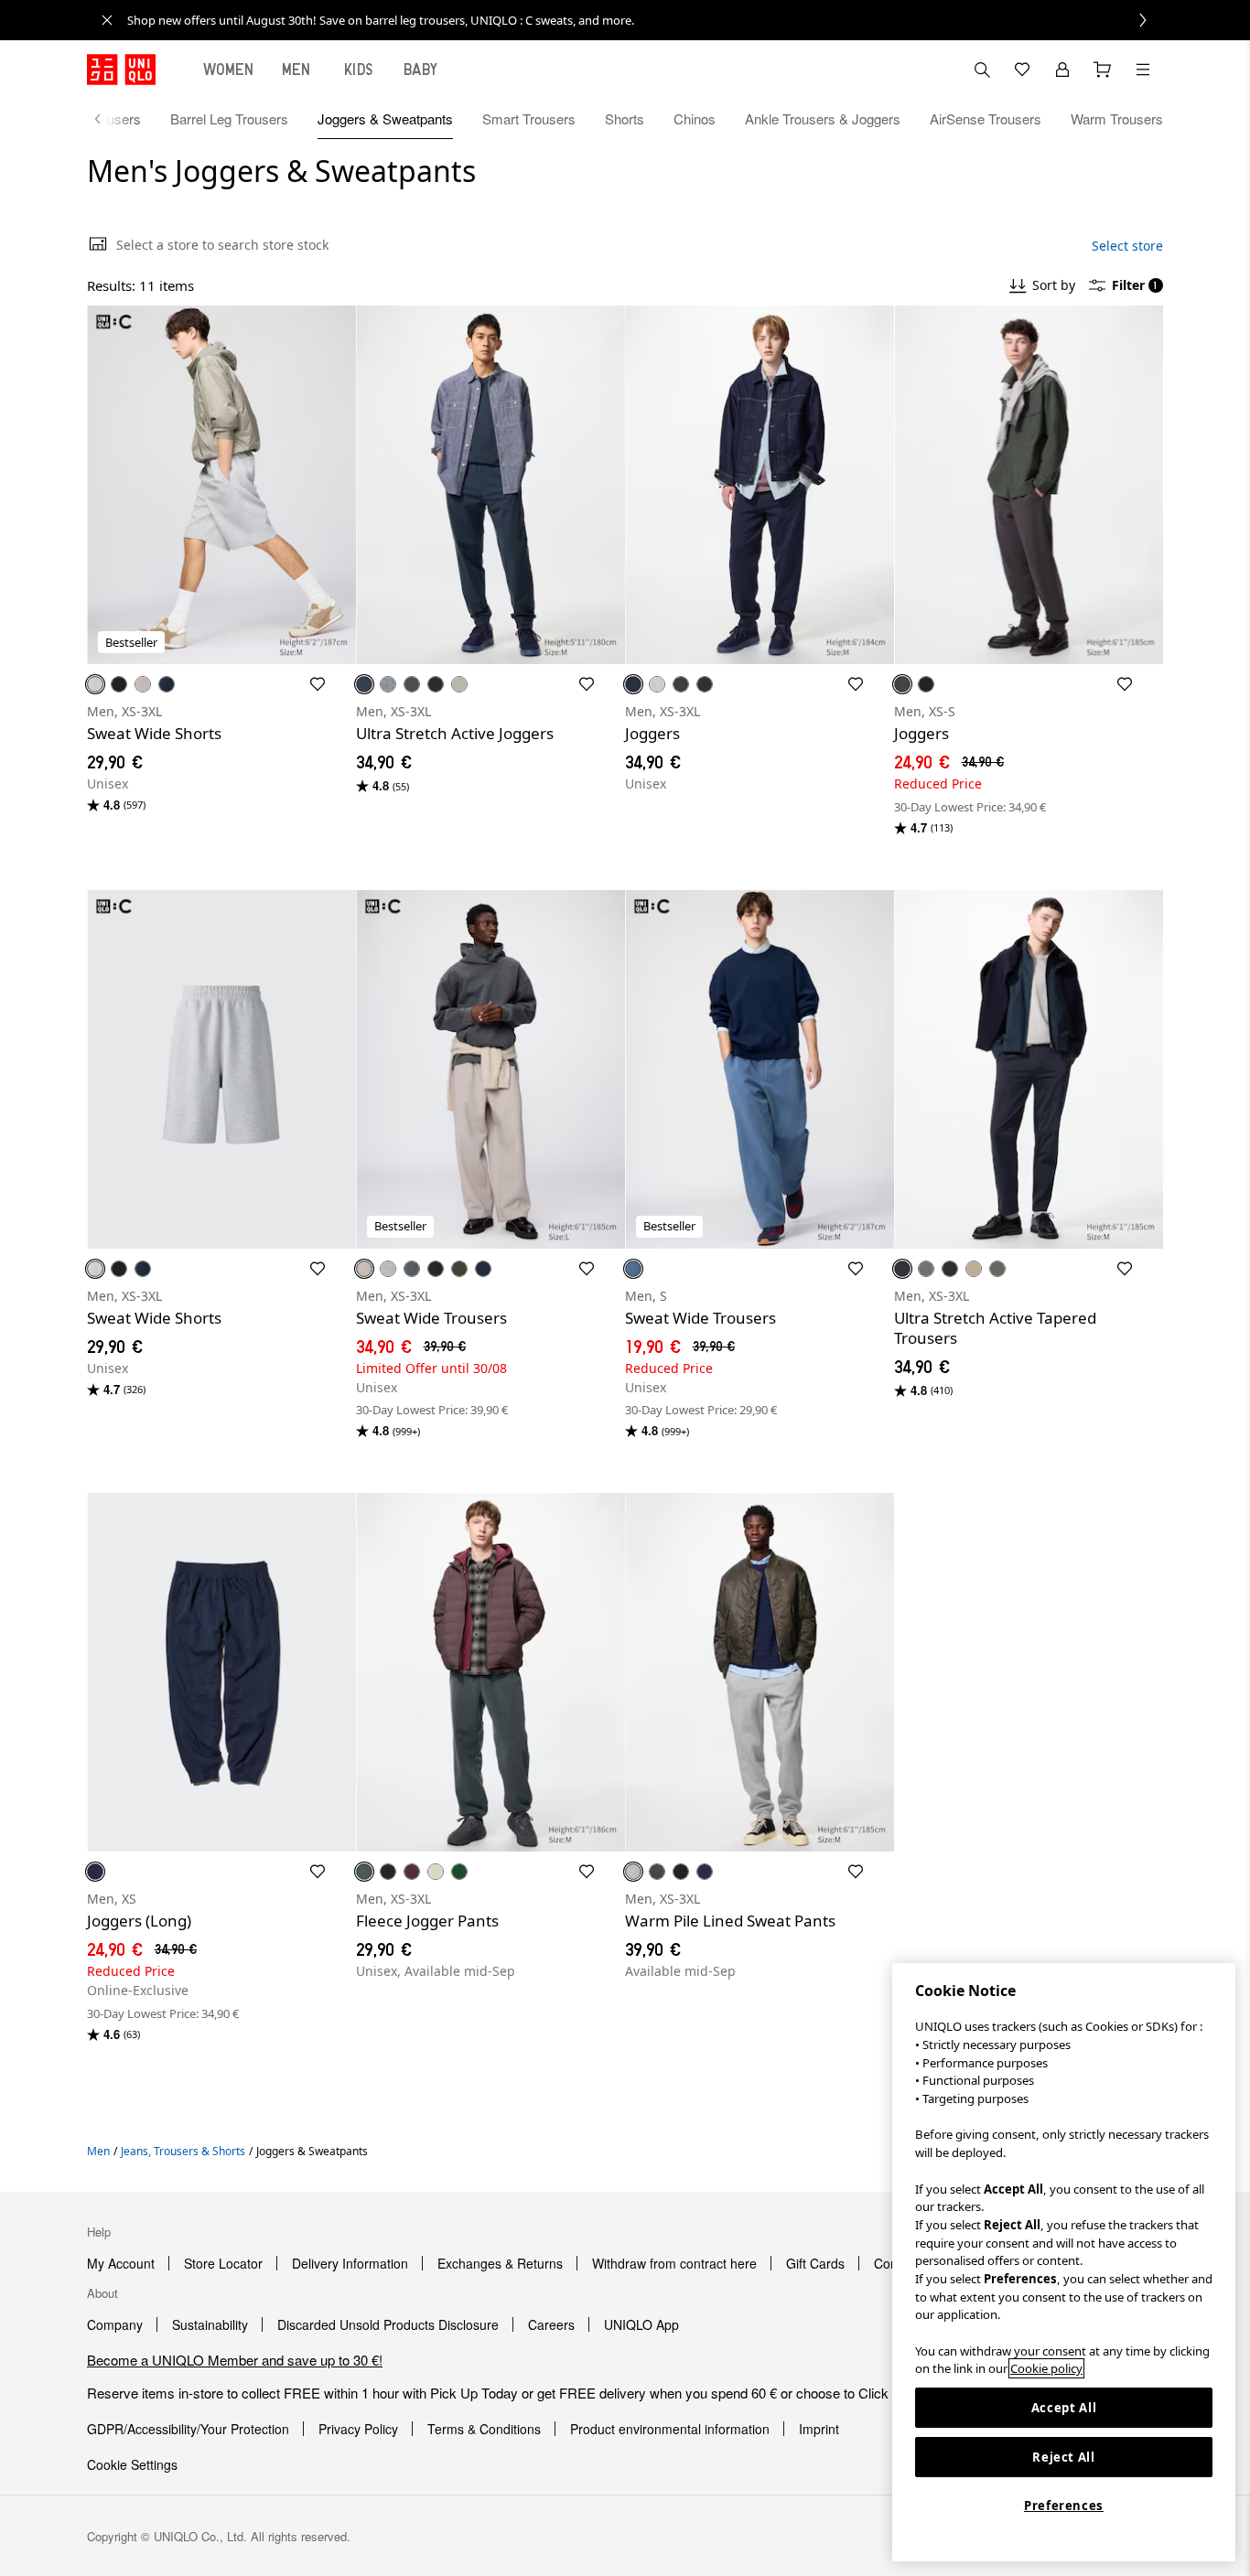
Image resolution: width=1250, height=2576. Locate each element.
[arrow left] (107, 119)
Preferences (1064, 2506)
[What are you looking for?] (982, 70)
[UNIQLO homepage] (121, 70)
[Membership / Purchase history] (1062, 70)
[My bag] (1103, 70)
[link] (645, 20)
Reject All (1064, 2457)
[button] (221, 485)
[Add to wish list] (318, 684)
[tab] (229, 70)
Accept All (1064, 2408)
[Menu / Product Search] (1143, 70)
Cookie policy (1046, 2368)
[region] (1064, 2262)
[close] (107, 20)
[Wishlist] (1022, 70)
